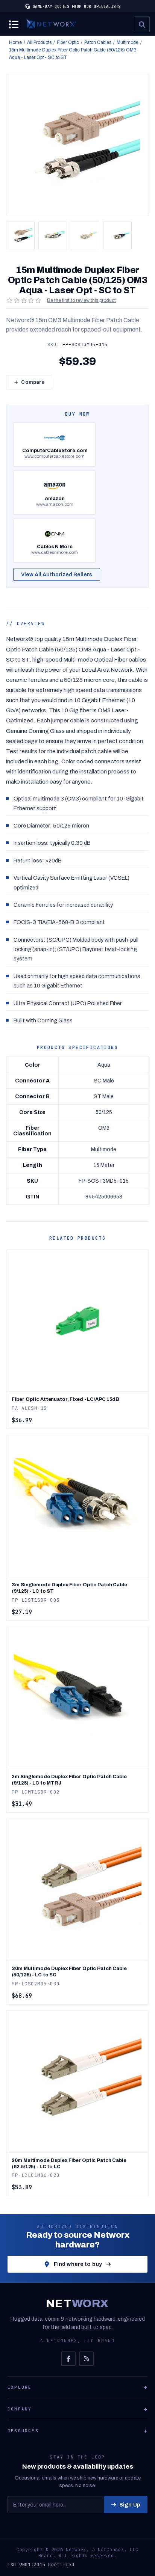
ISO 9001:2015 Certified (41, 2565)
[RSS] (87, 2359)
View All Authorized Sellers (57, 575)
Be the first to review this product (81, 300)
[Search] (142, 24)
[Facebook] (68, 2359)
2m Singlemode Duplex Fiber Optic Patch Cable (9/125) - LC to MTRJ (69, 1780)
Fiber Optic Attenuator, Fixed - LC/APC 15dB (65, 1399)
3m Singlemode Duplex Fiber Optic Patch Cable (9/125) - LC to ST (69, 1588)
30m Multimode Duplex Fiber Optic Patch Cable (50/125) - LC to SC (69, 1972)
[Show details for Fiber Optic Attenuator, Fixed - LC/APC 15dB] (77, 1321)
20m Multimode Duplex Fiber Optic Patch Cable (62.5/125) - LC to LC (69, 2164)
